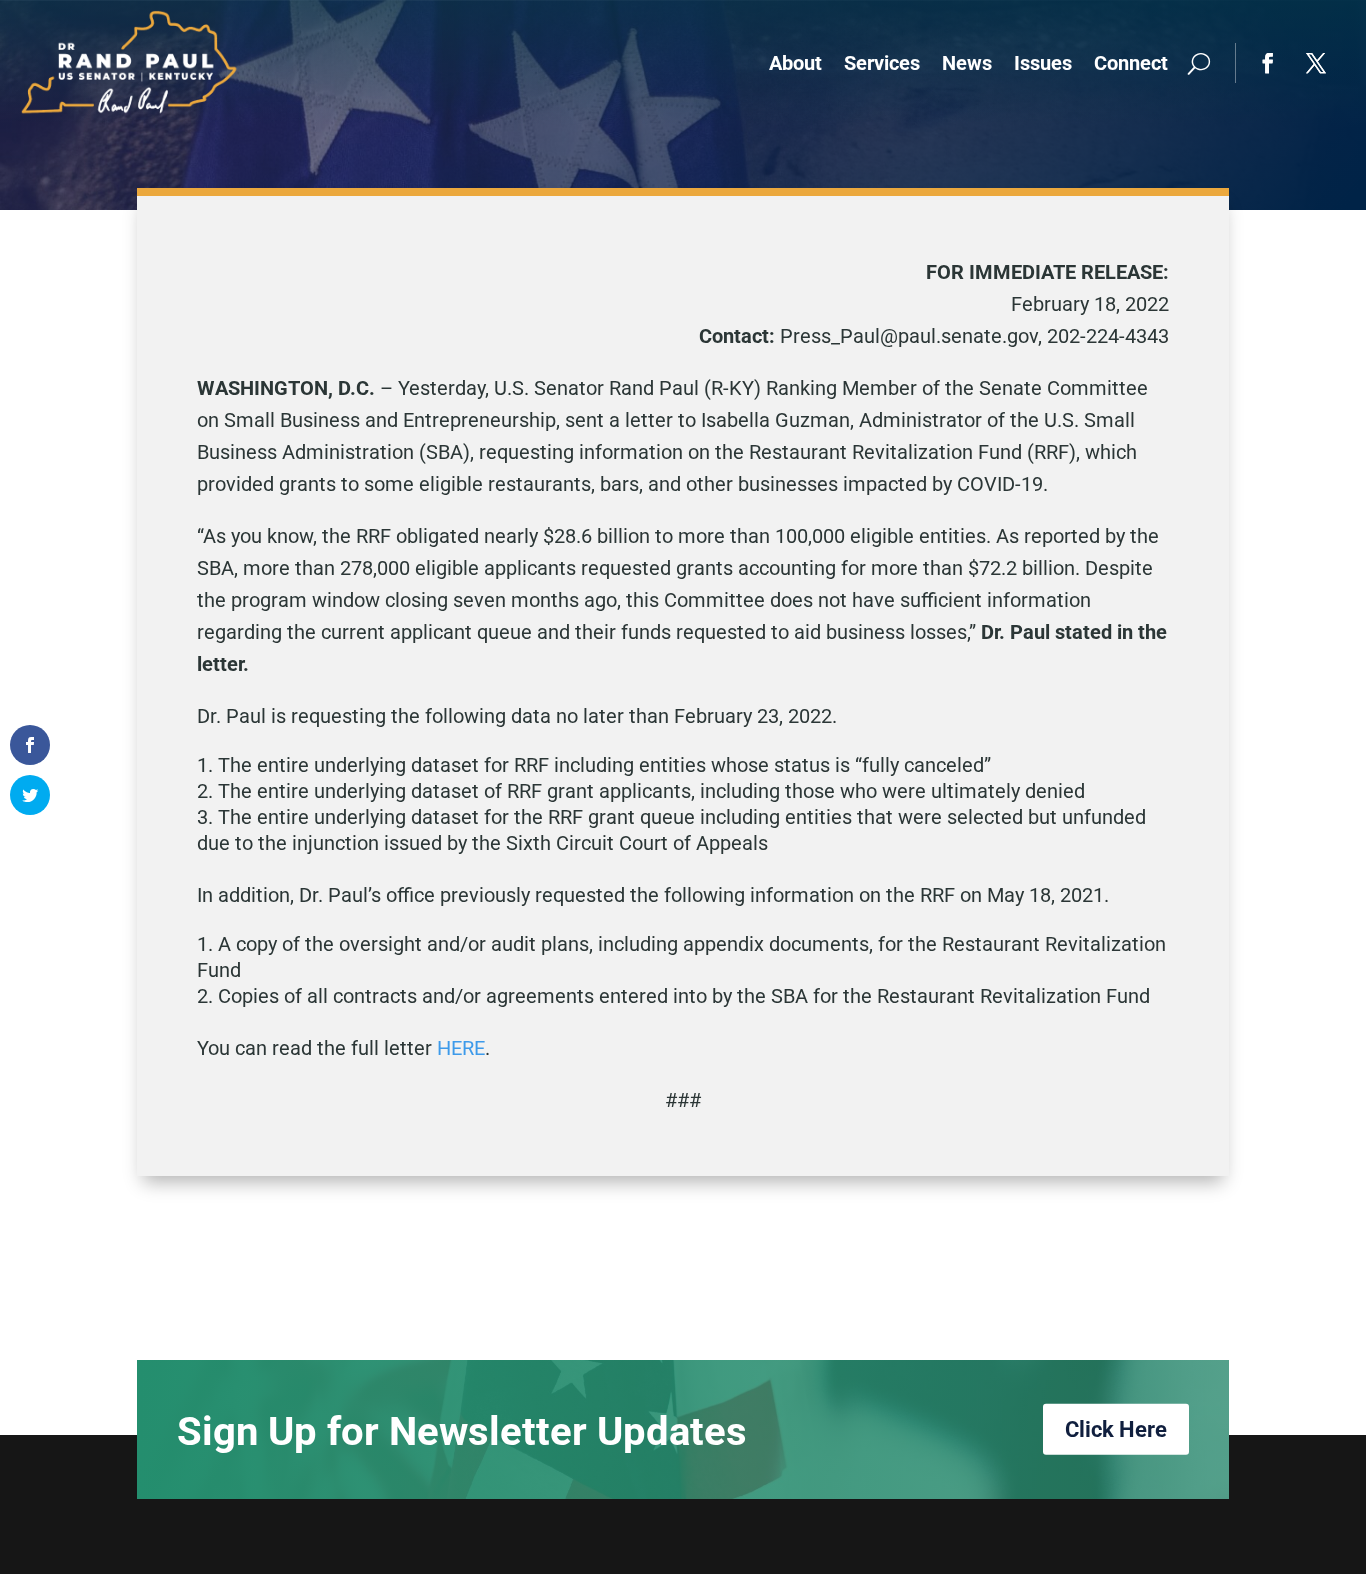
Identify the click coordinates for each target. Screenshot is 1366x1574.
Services (882, 63)
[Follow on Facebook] (1268, 63)
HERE (461, 1048)
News (967, 63)
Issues (1043, 63)
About (795, 63)
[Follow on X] (1316, 63)
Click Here (1116, 1428)
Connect (1131, 63)
